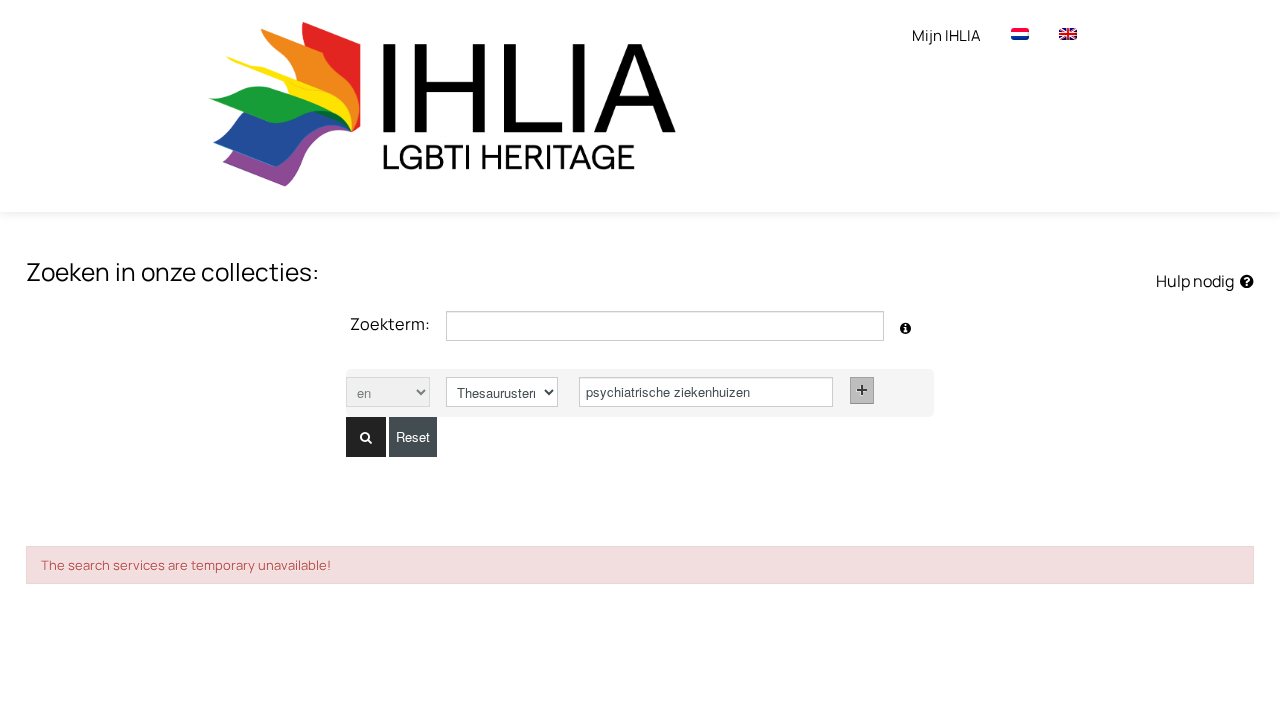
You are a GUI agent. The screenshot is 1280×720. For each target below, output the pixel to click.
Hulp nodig (1198, 281)
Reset (413, 436)
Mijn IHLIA (946, 35)
